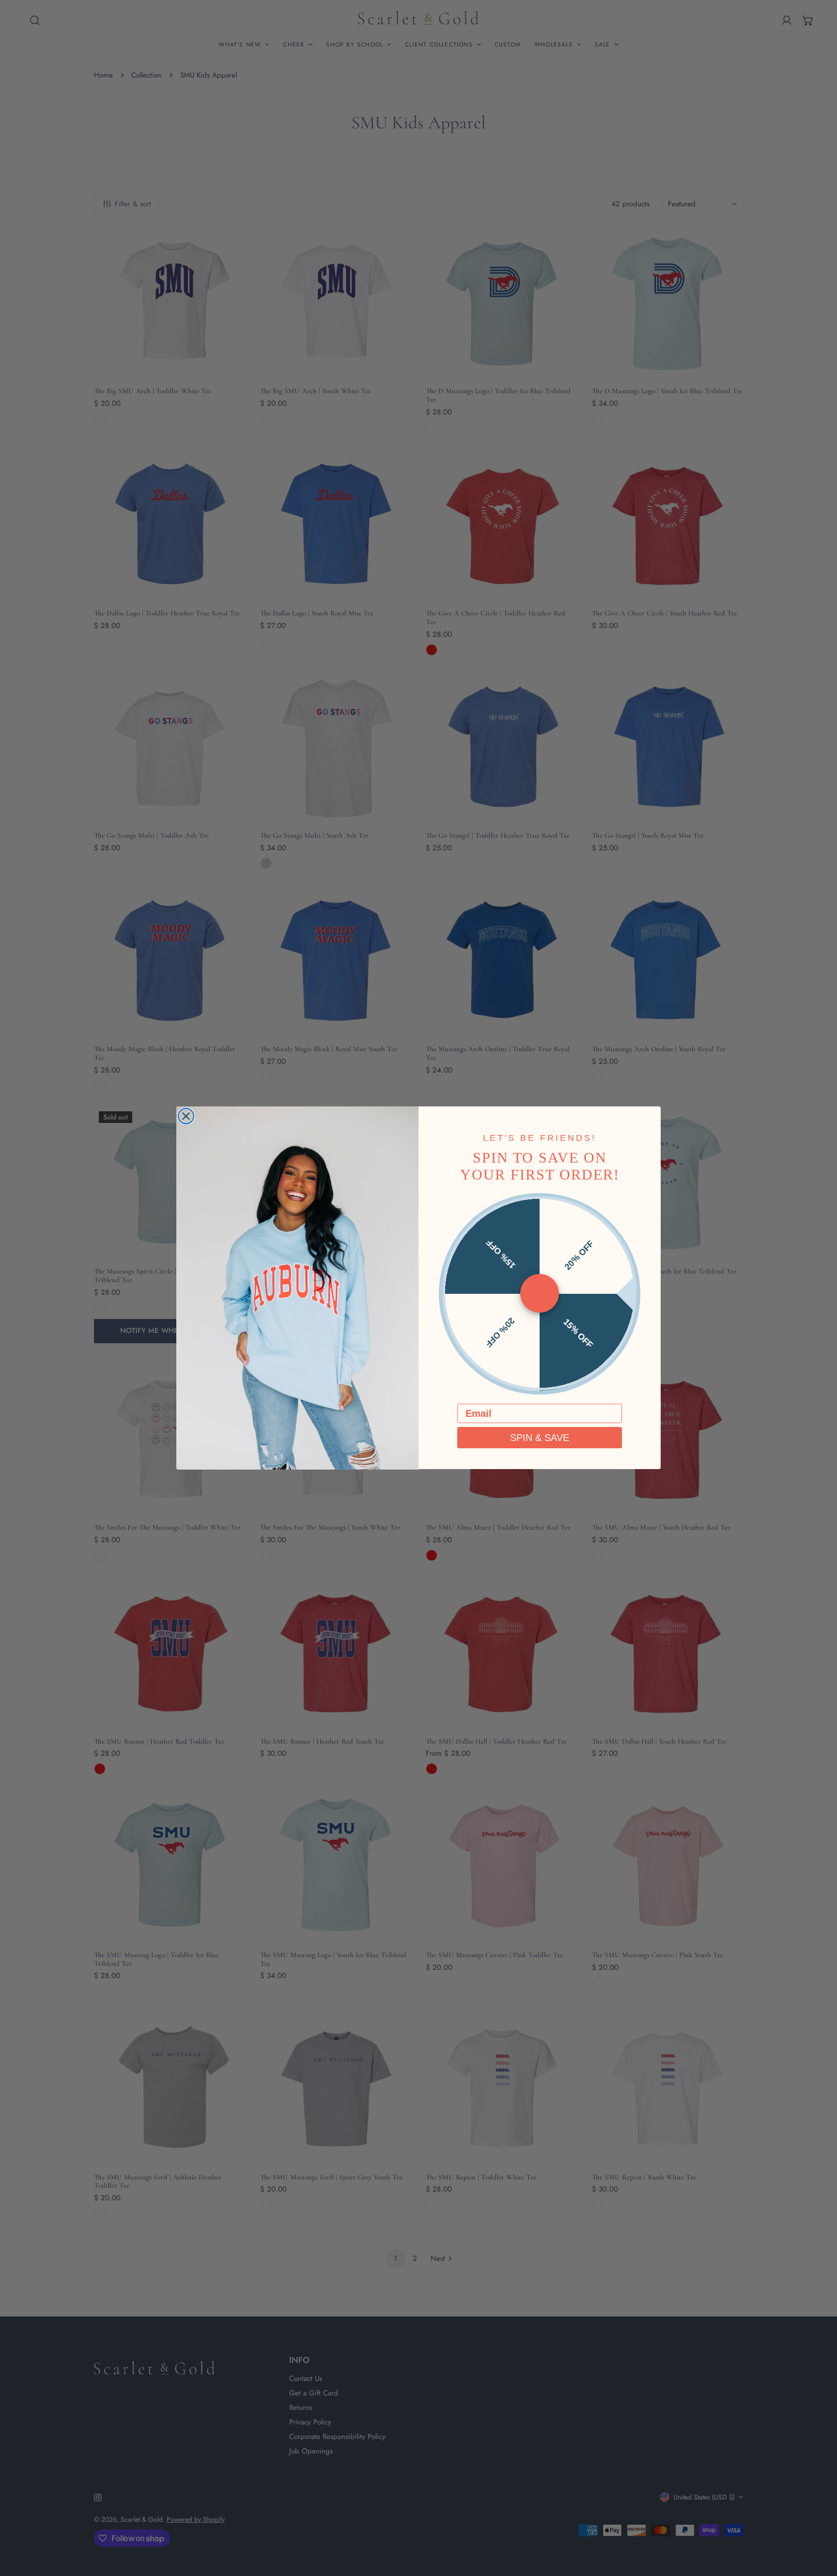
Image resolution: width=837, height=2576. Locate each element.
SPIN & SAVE (540, 1438)
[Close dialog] (186, 1116)
